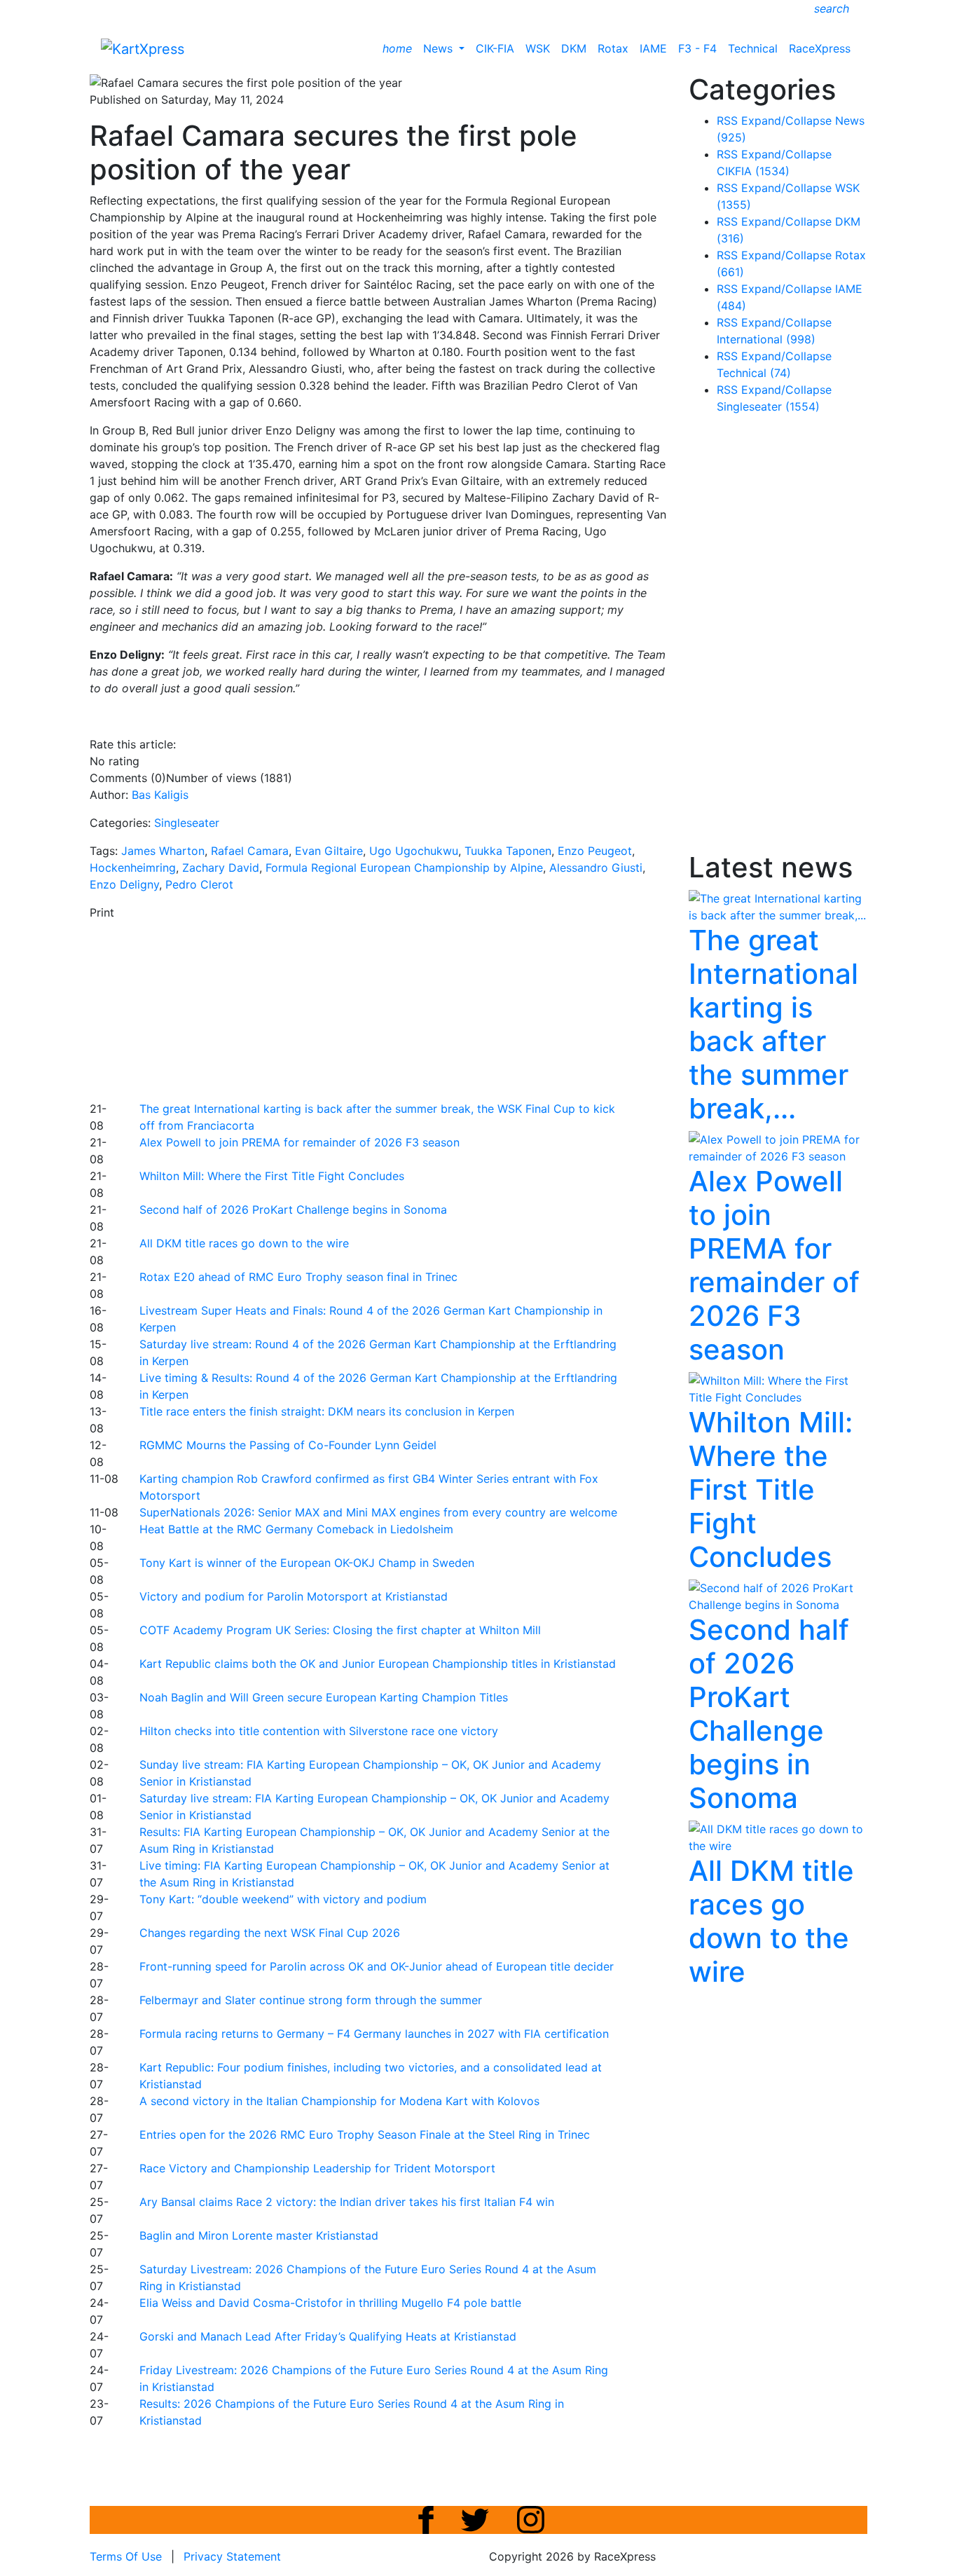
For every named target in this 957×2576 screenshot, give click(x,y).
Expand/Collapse (786, 121)
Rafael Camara (250, 851)
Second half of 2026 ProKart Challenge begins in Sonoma (293, 1210)
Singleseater (187, 823)
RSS (727, 121)
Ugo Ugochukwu (414, 851)
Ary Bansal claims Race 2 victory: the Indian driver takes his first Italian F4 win (347, 2202)
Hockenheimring (133, 868)
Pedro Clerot (199, 884)
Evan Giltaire (329, 851)
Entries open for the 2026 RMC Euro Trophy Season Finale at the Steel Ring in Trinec (365, 2135)
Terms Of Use (126, 2556)
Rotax (613, 48)
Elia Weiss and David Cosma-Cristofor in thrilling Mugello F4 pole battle (330, 2303)
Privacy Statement (232, 2556)
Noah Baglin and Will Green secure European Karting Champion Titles (324, 1697)
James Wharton (163, 851)
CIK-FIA (495, 48)
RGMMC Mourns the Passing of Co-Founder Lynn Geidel (288, 1445)
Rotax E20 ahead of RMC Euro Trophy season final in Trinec (298, 1277)
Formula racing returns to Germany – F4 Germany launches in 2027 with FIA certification (374, 2034)
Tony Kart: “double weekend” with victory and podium (283, 1899)
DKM (574, 48)
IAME (653, 48)
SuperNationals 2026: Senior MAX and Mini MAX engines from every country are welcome (378, 1512)
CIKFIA (753, 171)
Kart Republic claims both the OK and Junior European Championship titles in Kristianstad (378, 1664)
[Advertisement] (429, 1008)
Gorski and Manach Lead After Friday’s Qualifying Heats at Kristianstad (328, 2336)
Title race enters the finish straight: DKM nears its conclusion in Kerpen (327, 1411)
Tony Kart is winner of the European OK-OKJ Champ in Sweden (307, 1563)
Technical (753, 48)
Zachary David (221, 868)
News (440, 48)
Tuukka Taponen (508, 851)
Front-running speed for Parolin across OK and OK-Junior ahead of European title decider (377, 1966)
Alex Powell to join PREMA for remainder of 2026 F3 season (300, 1142)
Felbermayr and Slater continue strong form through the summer (311, 2000)
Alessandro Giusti (596, 868)
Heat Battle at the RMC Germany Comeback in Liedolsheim (296, 1529)
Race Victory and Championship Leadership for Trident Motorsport (317, 2168)
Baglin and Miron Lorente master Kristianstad (259, 2235)
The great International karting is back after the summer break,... (773, 1024)
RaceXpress (820, 48)
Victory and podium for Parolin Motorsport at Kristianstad (294, 1596)
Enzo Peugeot (595, 851)
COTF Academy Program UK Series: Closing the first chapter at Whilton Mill (340, 1630)
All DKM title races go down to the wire (244, 1243)
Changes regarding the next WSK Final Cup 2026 (270, 1933)
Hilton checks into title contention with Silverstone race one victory (319, 1731)
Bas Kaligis (160, 795)
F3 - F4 (697, 48)
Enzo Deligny (124, 884)
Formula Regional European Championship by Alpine (404, 868)
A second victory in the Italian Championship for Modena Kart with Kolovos (339, 2101)
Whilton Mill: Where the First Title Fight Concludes (272, 1176)
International (766, 339)
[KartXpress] (143, 48)
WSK (538, 48)
